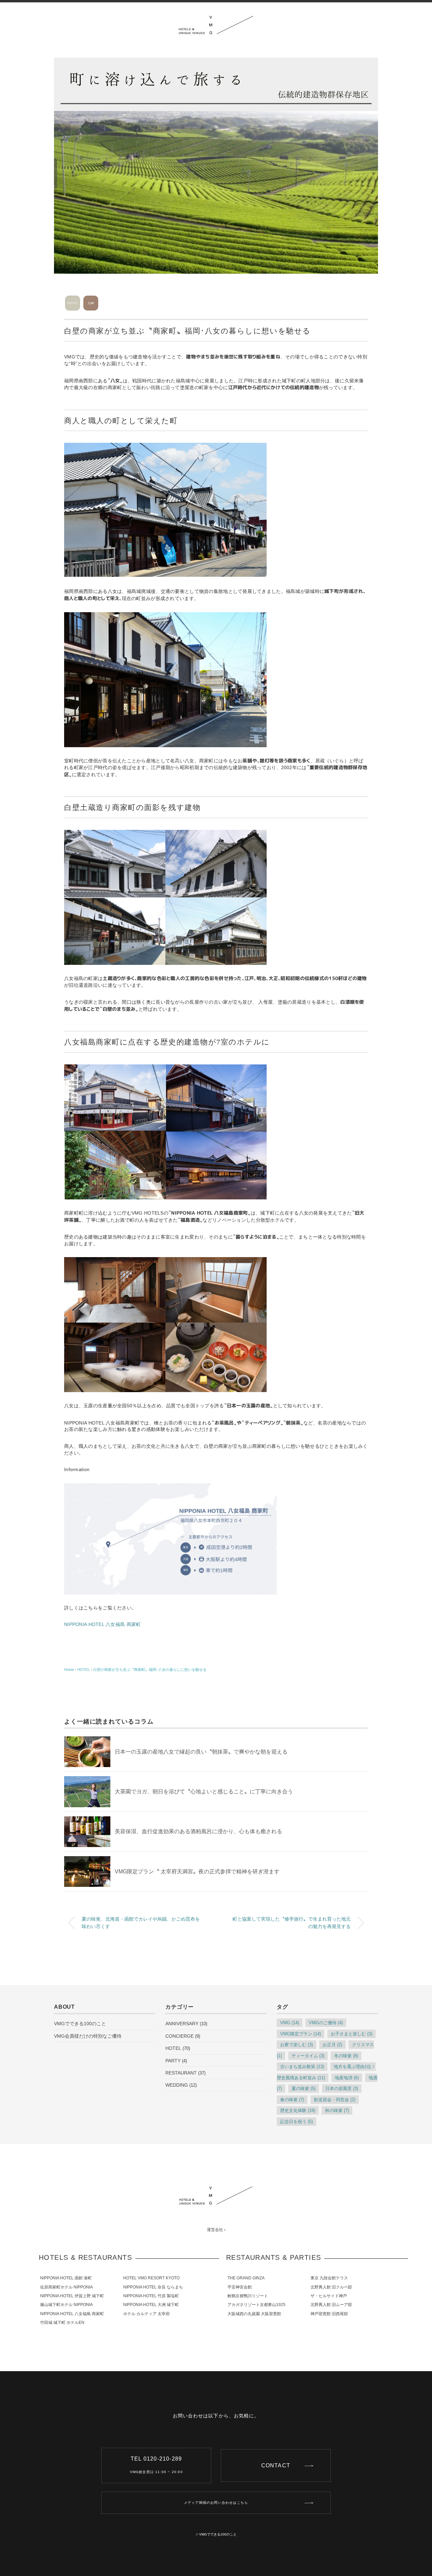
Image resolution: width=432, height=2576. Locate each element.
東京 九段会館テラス (329, 2278)
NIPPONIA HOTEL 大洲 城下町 (151, 2305)
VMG (290, 2023)
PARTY (173, 2061)
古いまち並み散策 (302, 2067)
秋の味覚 (337, 2110)
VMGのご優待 (326, 2023)
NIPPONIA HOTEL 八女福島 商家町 (102, 1624)
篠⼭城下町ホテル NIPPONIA (66, 2305)
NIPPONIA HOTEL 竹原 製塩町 (151, 2296)
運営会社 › (216, 2230)
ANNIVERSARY (182, 2024)
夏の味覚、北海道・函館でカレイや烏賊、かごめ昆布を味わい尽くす (141, 1923)
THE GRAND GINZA (246, 2278)
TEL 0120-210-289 (156, 2465)
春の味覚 (292, 2100)
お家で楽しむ (296, 2045)
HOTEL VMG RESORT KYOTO (151, 2278)
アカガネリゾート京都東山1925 (256, 2305)
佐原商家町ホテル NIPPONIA (66, 2287)
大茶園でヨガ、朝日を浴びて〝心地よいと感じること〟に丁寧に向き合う (204, 1792)
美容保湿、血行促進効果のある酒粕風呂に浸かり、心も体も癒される (198, 1831)
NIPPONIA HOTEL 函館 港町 (66, 2278)
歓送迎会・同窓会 (335, 2100)
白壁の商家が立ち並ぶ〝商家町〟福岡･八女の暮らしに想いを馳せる (150, 1670)
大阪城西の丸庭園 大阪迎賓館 (254, 2314)
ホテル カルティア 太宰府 (146, 2314)
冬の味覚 (346, 2056)
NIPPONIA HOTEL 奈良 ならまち (153, 2287)
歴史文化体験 (298, 2110)
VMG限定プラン (301, 2034)
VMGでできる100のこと (80, 2024)
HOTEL (173, 2048)
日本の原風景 (342, 2089)
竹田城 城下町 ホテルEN (62, 2323)
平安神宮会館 (240, 2287)
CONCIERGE (180, 2036)
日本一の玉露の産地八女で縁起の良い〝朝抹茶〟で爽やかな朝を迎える (201, 1752)
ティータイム (308, 2056)
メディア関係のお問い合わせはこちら (216, 2503)
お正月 (332, 2045)
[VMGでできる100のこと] (216, 21)
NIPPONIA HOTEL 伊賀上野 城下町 (72, 2296)
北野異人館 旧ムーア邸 (331, 2305)
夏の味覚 (304, 2089)
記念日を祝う (296, 2122)
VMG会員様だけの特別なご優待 (88, 2036)
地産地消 (347, 2078)
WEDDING (177, 2085)
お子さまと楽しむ (352, 2034)
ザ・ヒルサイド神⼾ (329, 2296)
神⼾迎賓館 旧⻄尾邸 (329, 2314)
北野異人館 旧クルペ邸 (331, 2287)
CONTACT (276, 2465)
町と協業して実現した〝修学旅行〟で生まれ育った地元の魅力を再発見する (292, 1923)
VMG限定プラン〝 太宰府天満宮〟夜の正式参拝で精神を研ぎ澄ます (197, 1872)
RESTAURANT (181, 2073)
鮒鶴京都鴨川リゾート (248, 2296)
